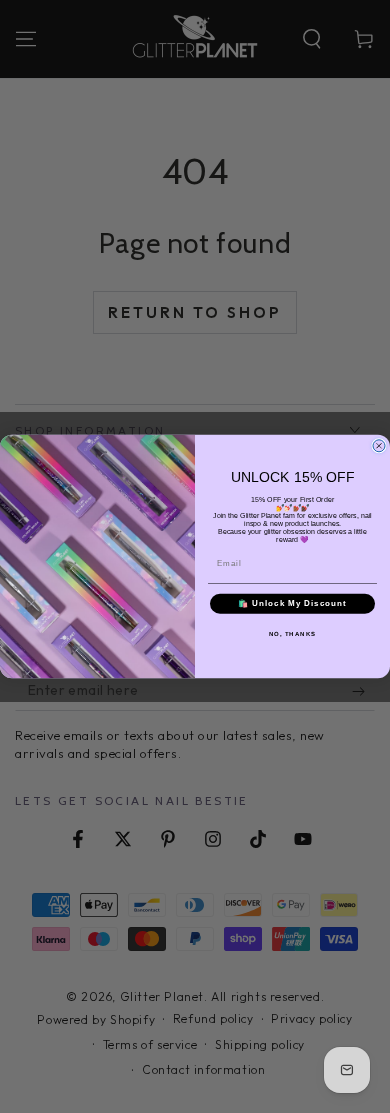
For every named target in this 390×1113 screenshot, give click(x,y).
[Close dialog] (379, 446)
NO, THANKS (293, 633)
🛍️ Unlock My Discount (292, 603)
